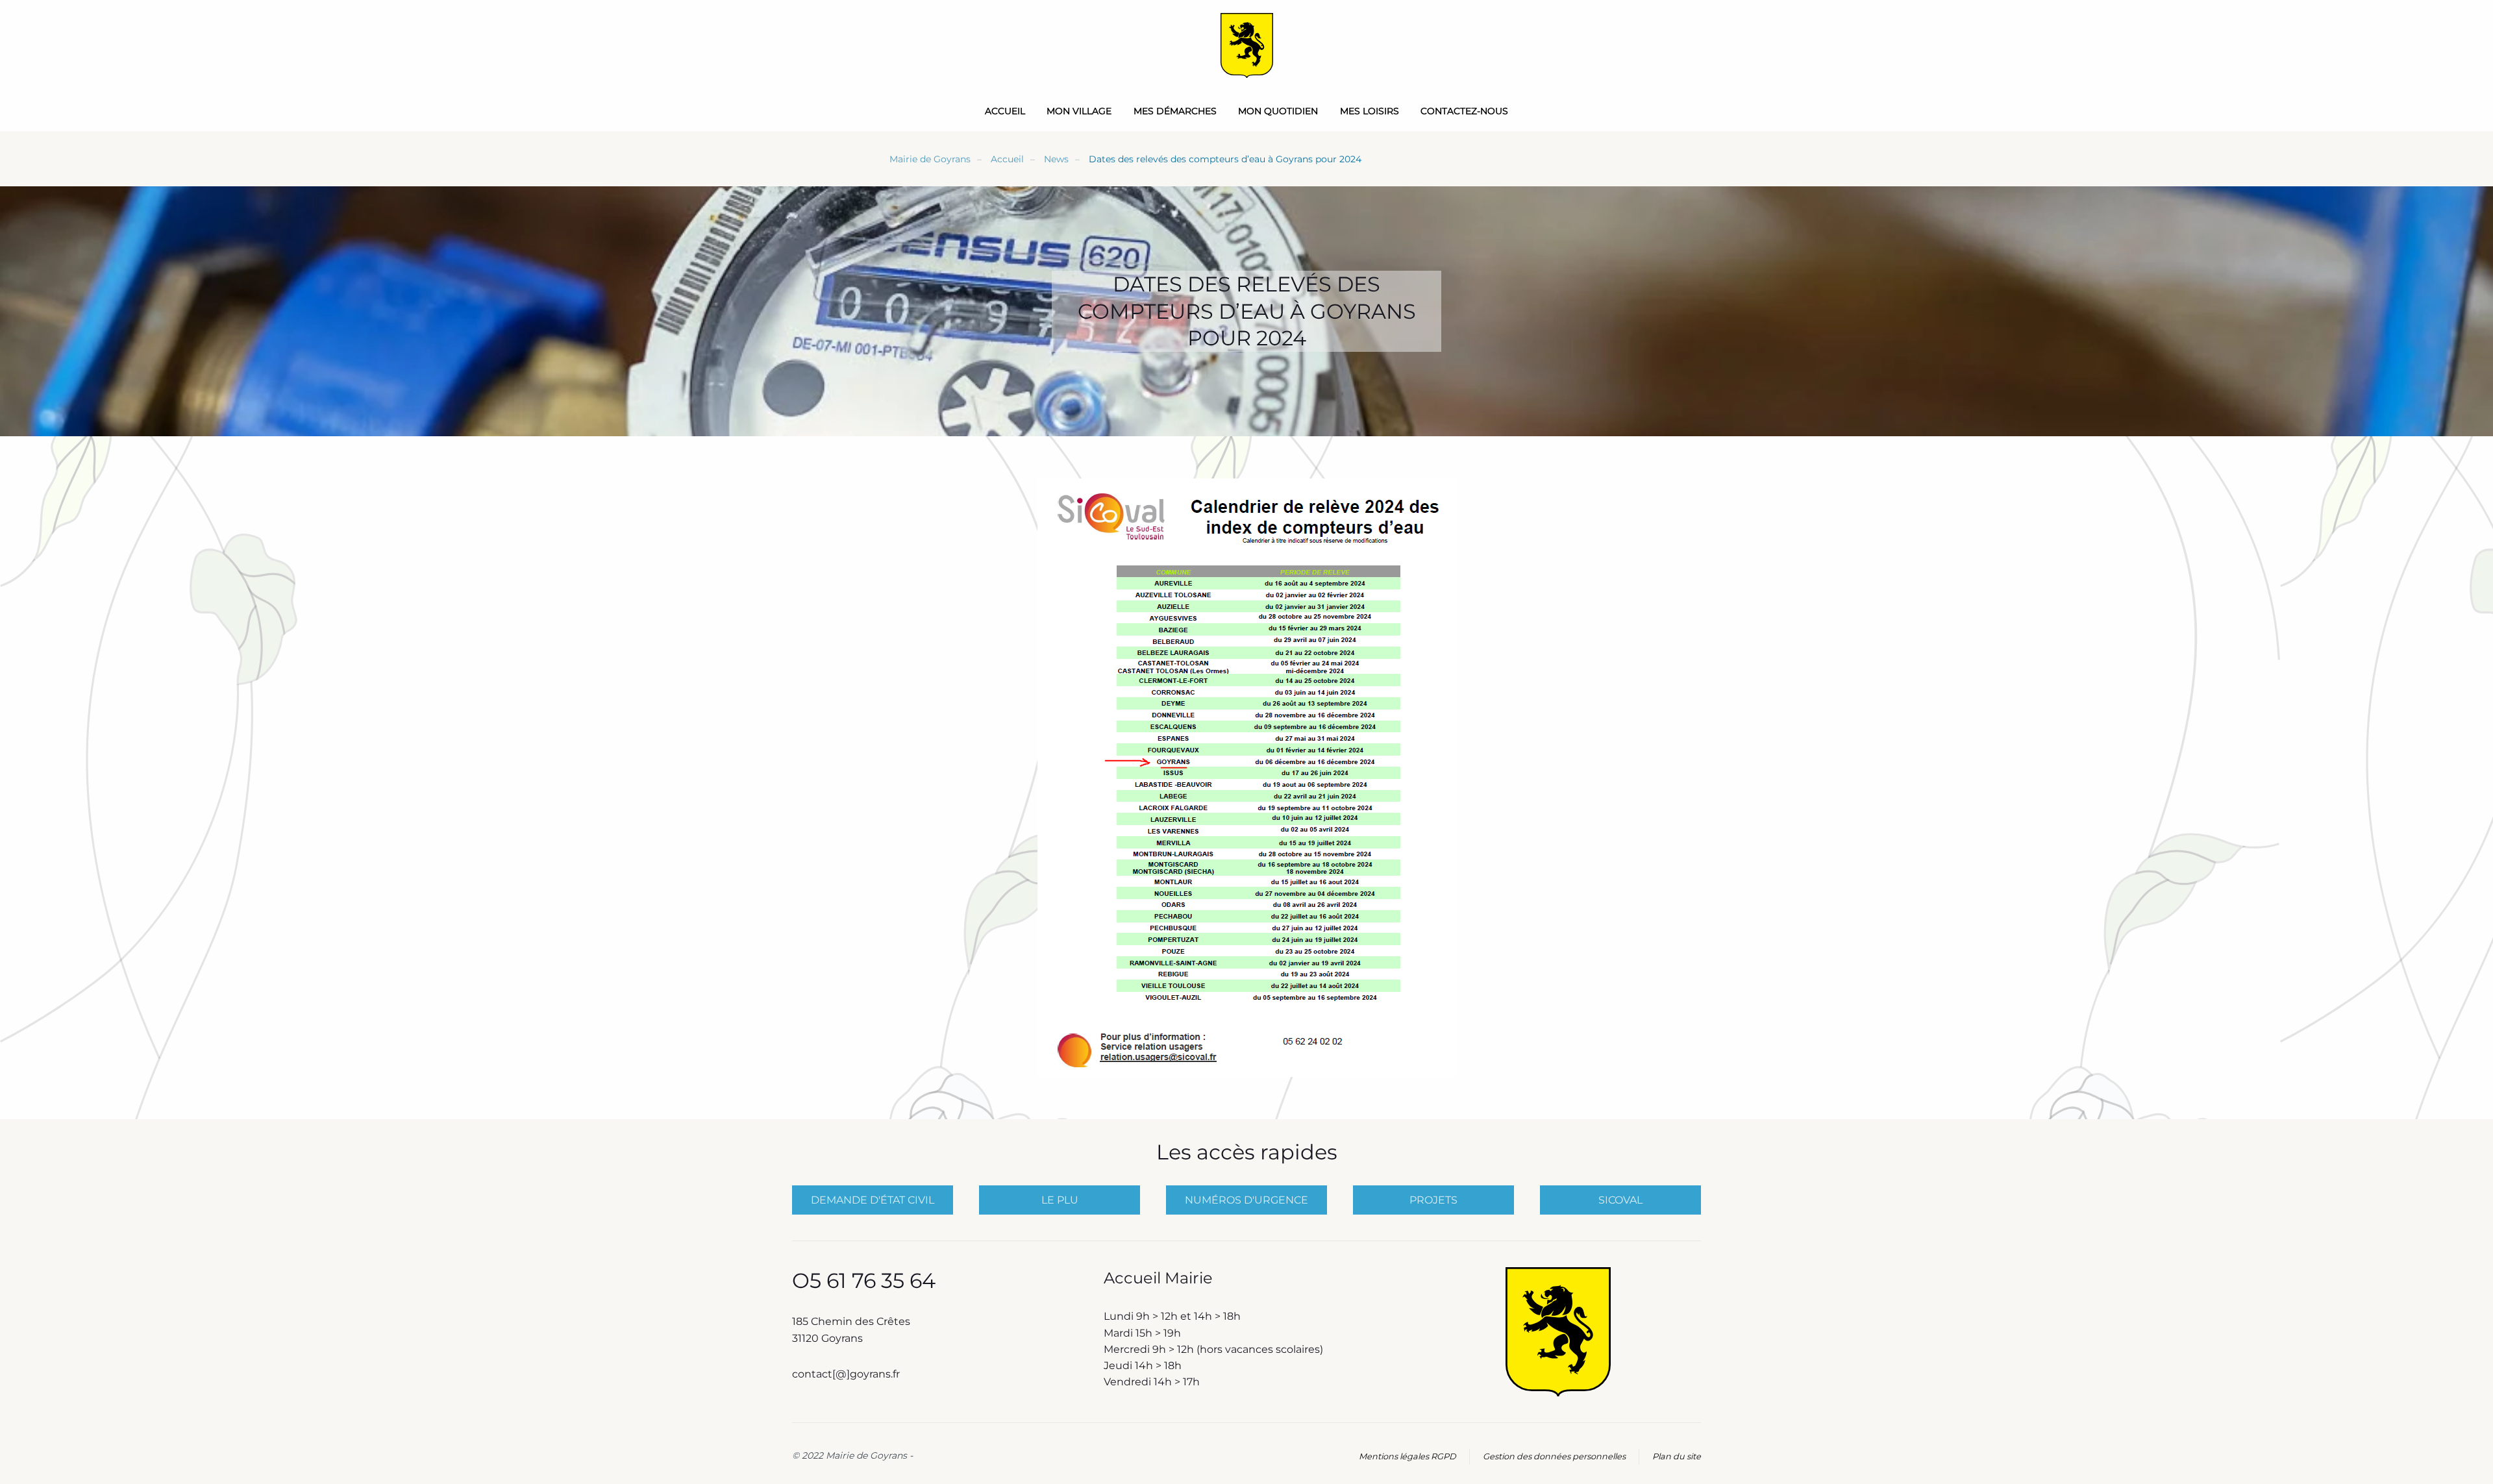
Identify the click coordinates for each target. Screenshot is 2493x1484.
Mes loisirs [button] (1370, 111)
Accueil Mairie (1158, 1278)
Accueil (1005, 111)
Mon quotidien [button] (1278, 111)
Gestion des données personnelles (1554, 1456)
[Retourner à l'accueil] (1247, 45)
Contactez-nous (1464, 111)
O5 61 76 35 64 (864, 1280)
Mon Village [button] (1079, 111)
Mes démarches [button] (1175, 111)
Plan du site (1677, 1456)
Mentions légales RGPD (1408, 1456)
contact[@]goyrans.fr (847, 1374)
